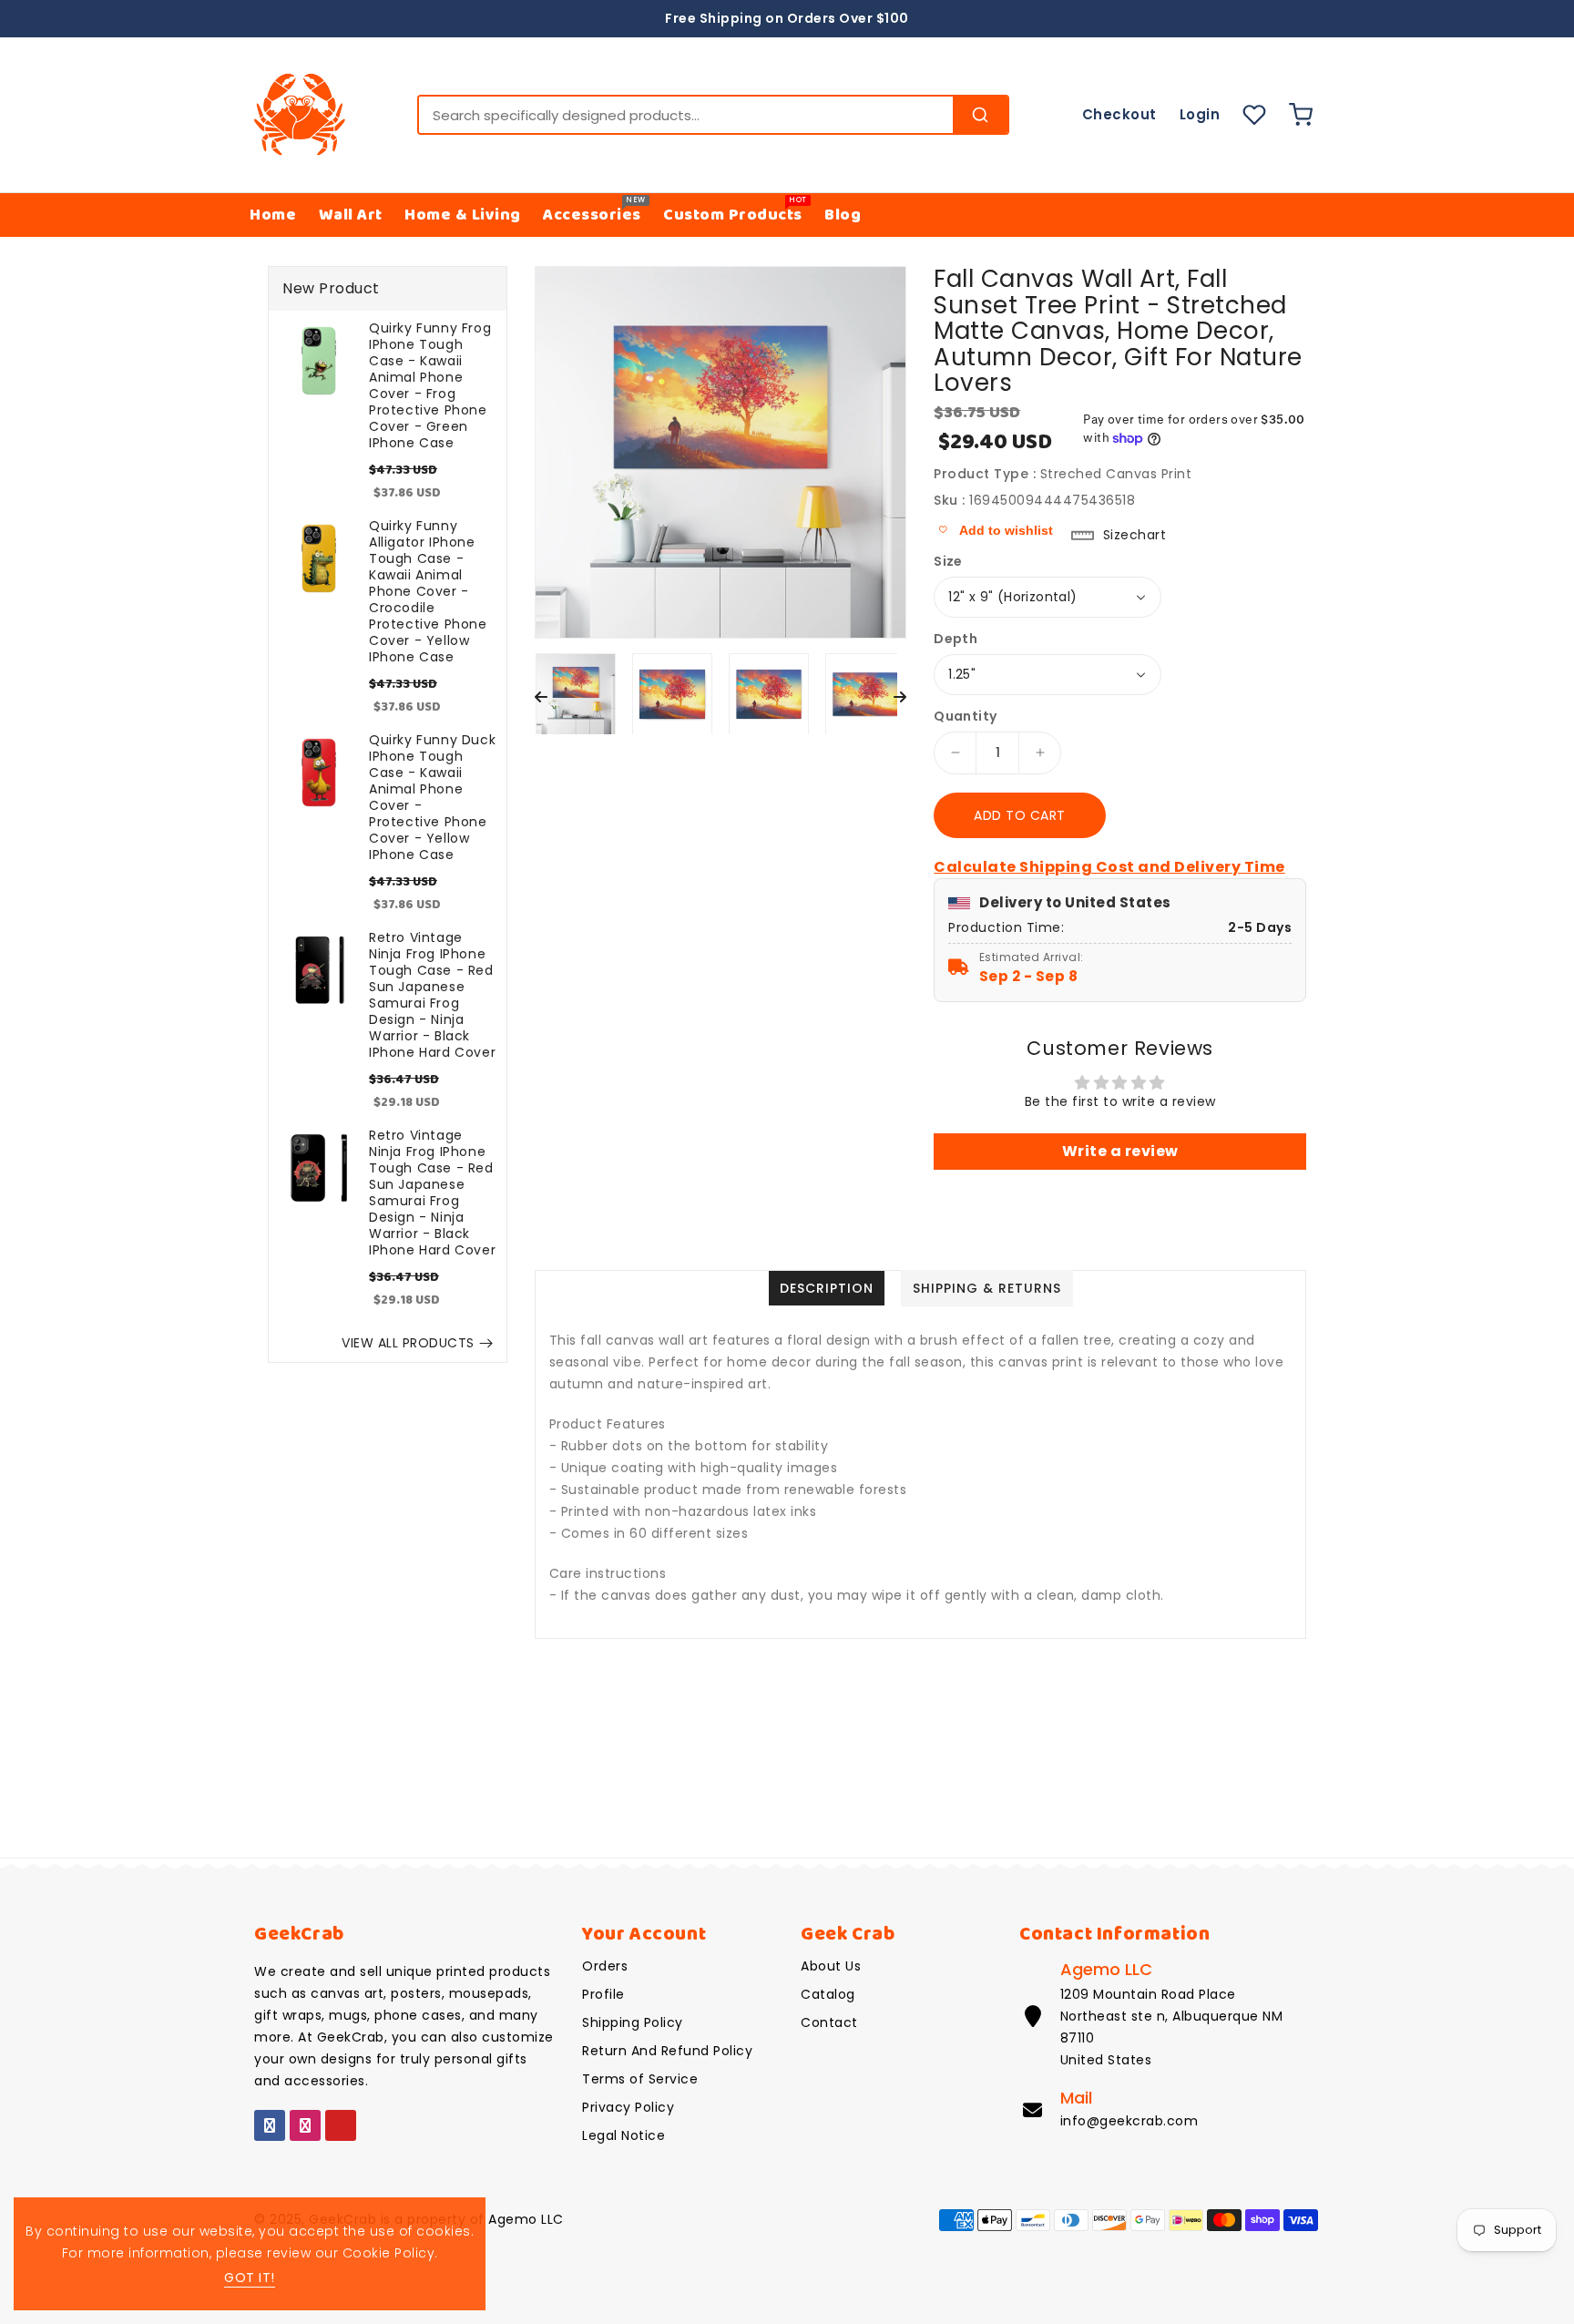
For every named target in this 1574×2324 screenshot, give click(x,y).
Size (948, 561)
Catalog (828, 1994)
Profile (603, 1994)
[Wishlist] (1254, 115)
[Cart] (1304, 115)
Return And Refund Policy (667, 2051)
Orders (605, 1966)
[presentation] (541, 698)
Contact (829, 2022)
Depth (956, 639)
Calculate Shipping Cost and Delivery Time (1109, 867)
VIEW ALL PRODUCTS (408, 1343)
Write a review (1120, 1151)
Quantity (965, 716)
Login (1200, 114)
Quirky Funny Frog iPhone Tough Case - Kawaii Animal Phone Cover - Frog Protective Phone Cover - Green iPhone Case (430, 385)
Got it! (250, 2278)
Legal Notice (623, 2135)
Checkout (1119, 114)
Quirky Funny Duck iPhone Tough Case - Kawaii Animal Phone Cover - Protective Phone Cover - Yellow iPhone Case (432, 797)
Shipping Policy (633, 2022)
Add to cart (1020, 815)
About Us (831, 1966)
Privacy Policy (628, 2107)
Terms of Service (640, 2079)
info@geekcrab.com (1129, 2121)
